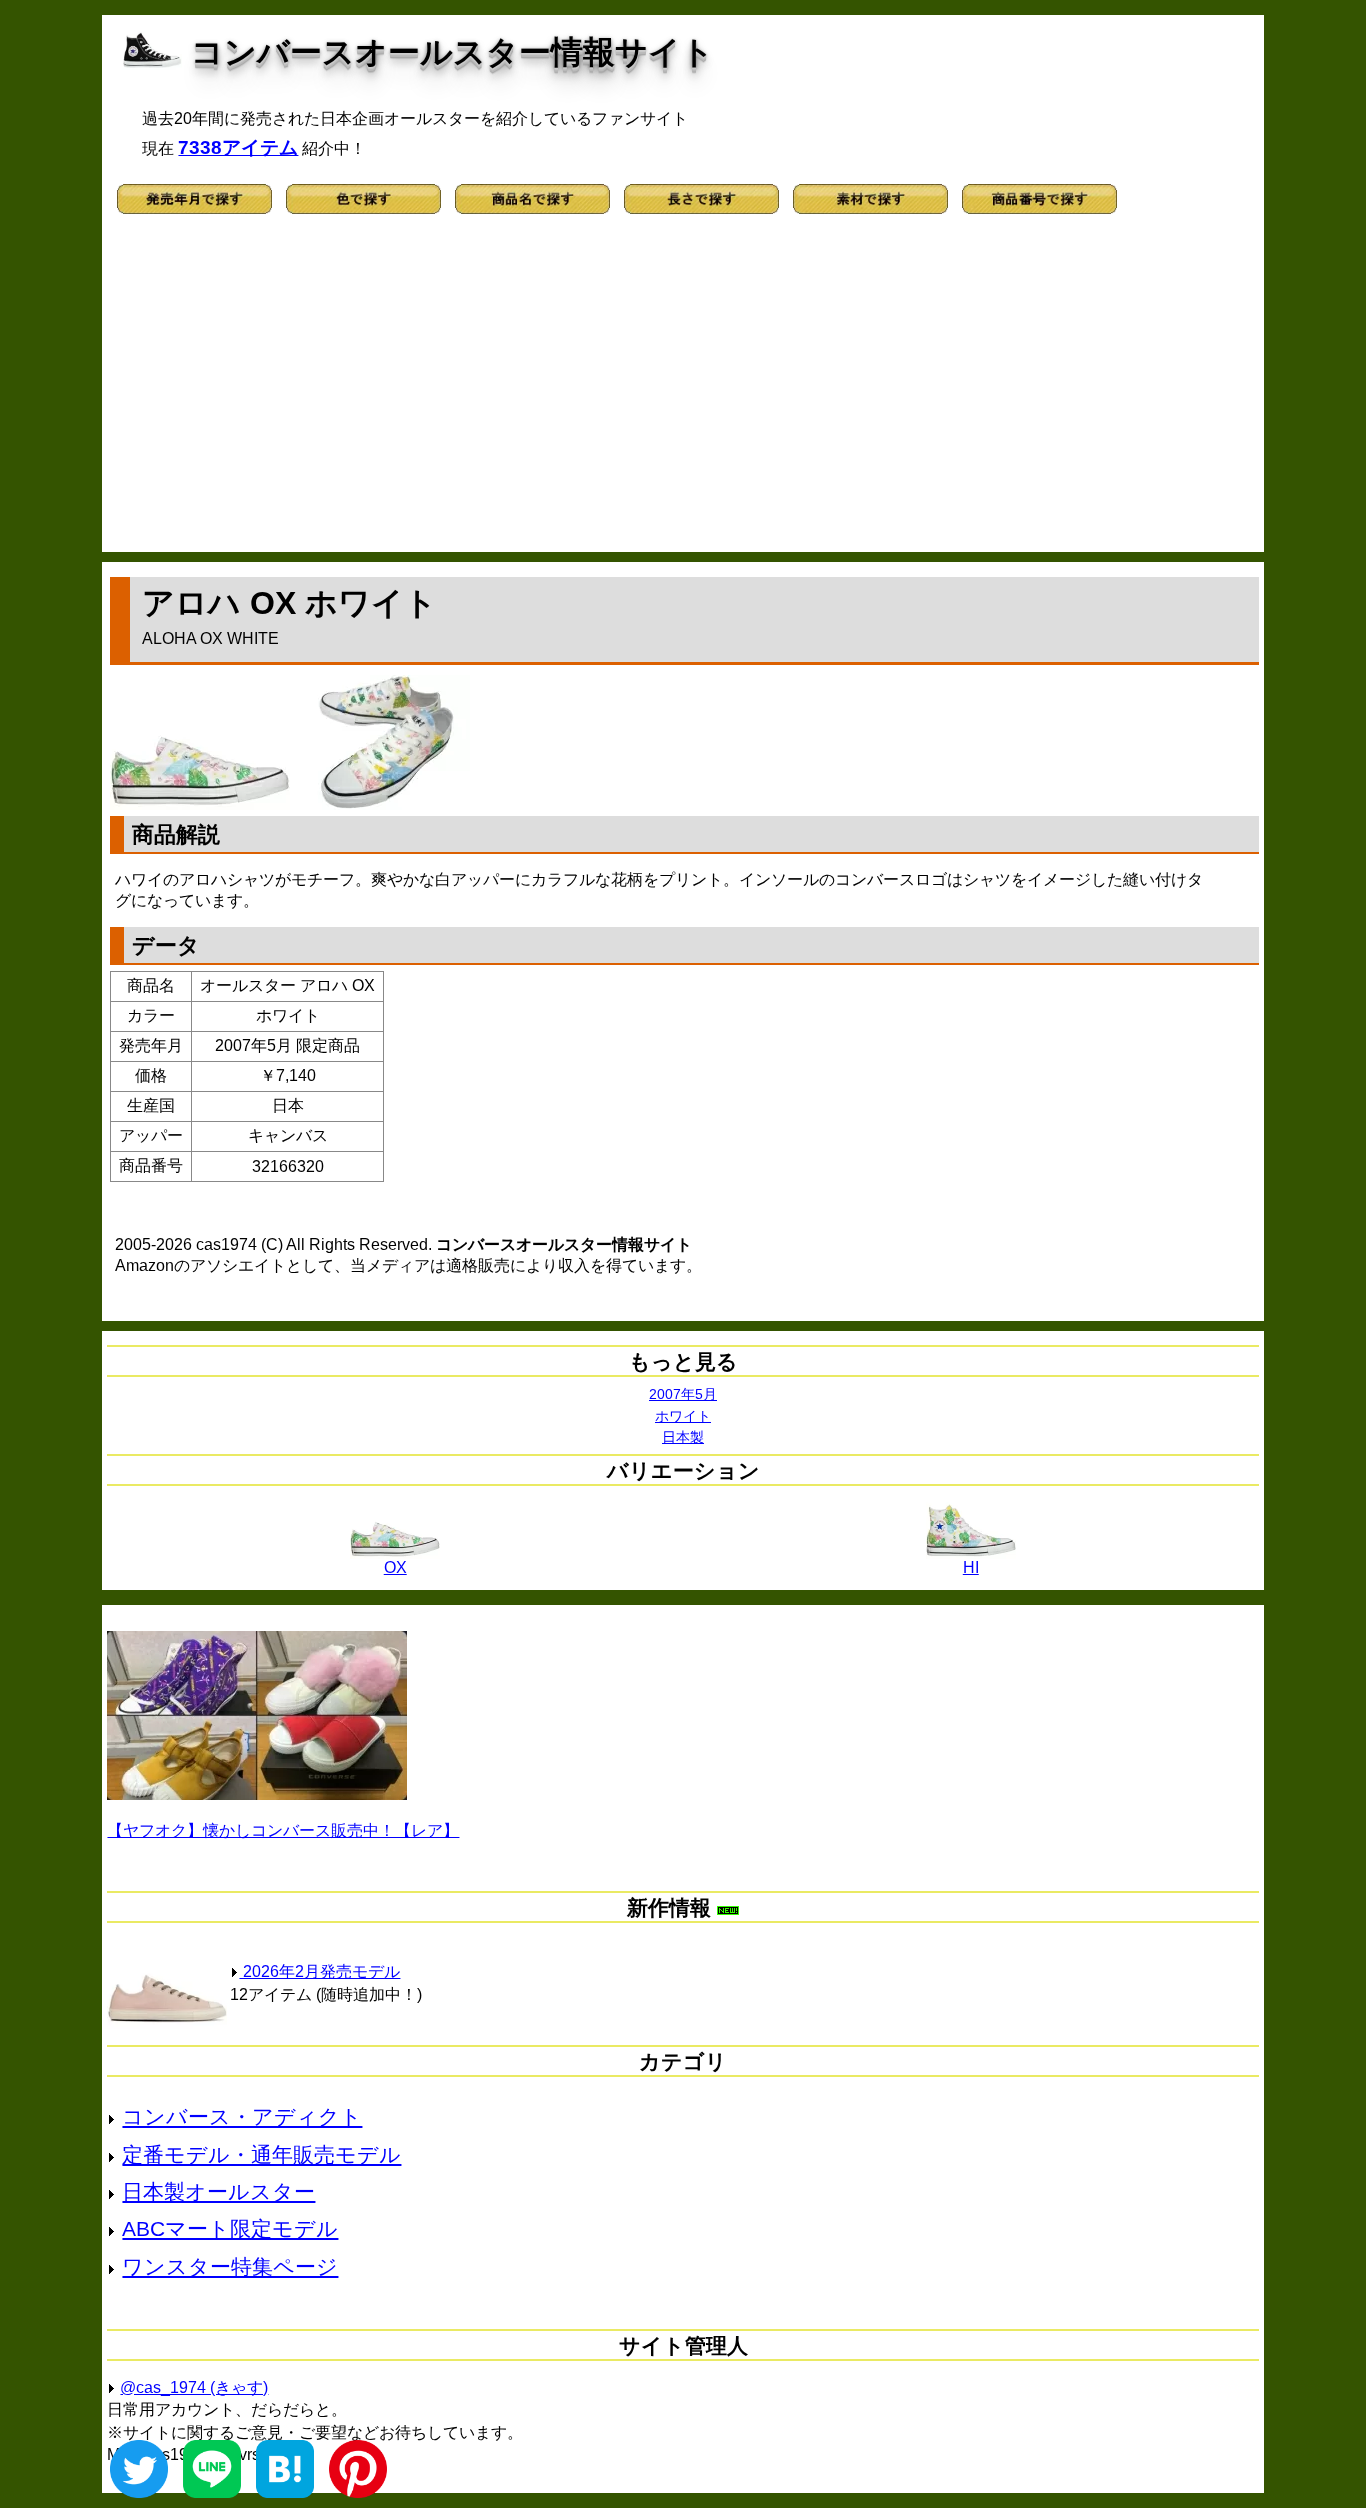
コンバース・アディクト (242, 2116)
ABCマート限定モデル (230, 2228)
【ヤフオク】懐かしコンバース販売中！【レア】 (283, 1830)
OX (395, 1567)
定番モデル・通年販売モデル (261, 2154)
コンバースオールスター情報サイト (452, 52)
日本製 (683, 1437)
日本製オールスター (218, 2191)
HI (971, 1567)
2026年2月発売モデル (319, 1971)
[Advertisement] (683, 392)
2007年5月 (683, 1394)
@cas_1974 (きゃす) (194, 2387)
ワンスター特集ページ (230, 2266)
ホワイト (683, 1416)
